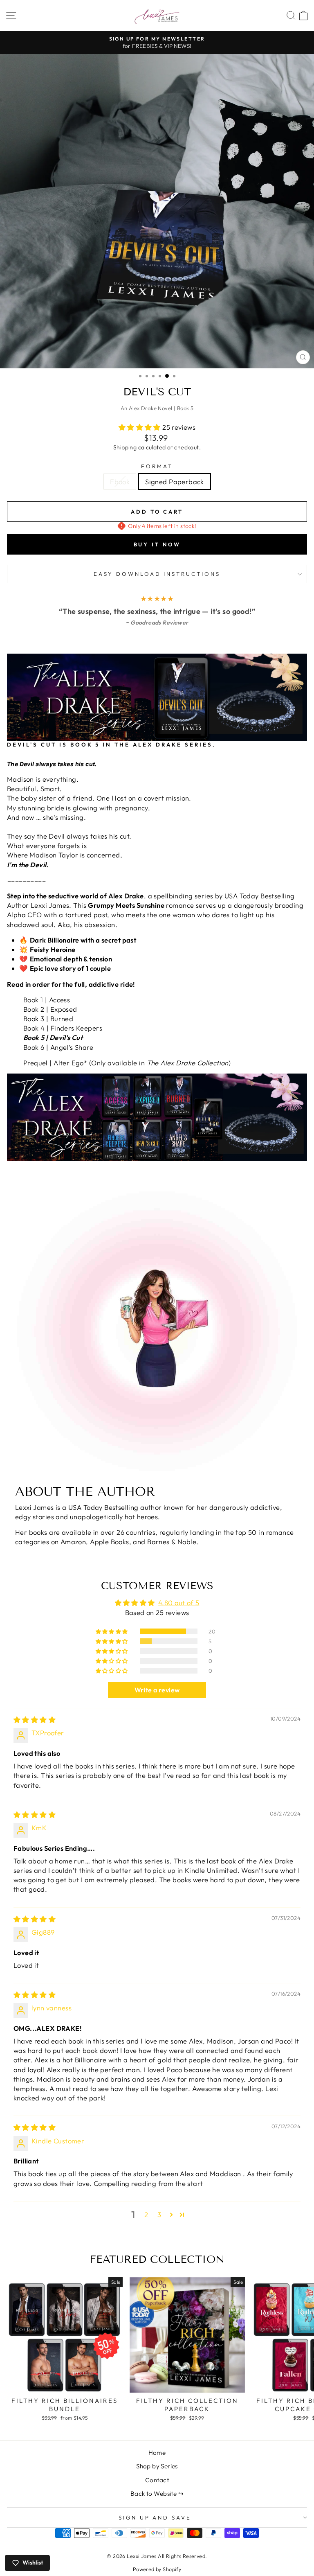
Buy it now (157, 544)
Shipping (125, 447)
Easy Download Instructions (157, 574)
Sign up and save (155, 2517)
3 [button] (159, 2214)
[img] (35, 1720)
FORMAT (157, 466)
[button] (141, 427)
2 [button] (146, 2214)
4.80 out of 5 (179, 1603)
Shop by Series (157, 2466)
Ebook (120, 482)
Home (157, 2453)
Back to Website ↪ (157, 2494)
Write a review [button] (157, 1690)
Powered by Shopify (157, 2569)
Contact (157, 2480)
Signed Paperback (175, 482)
